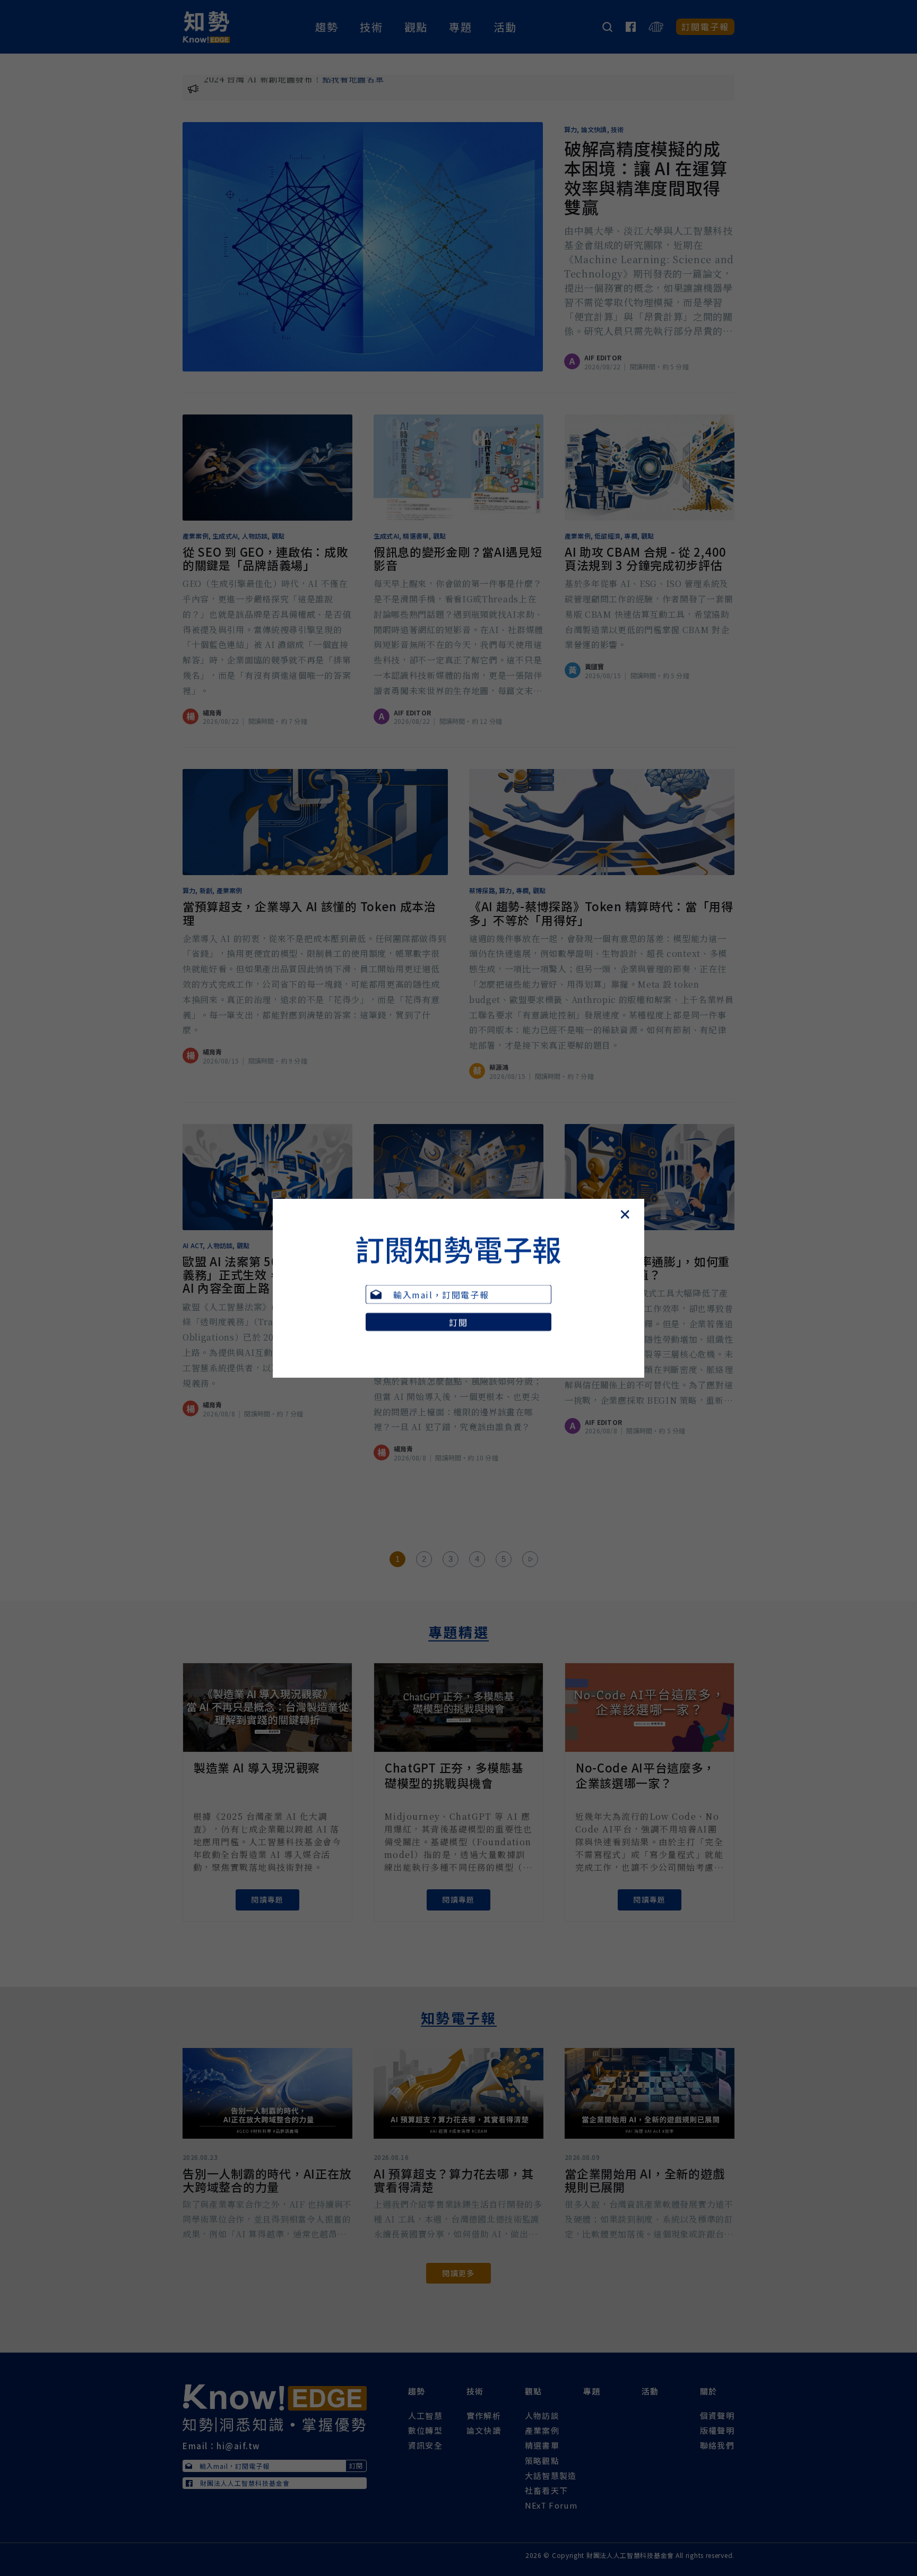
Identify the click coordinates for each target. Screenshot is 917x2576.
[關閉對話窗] (641, 1199)
